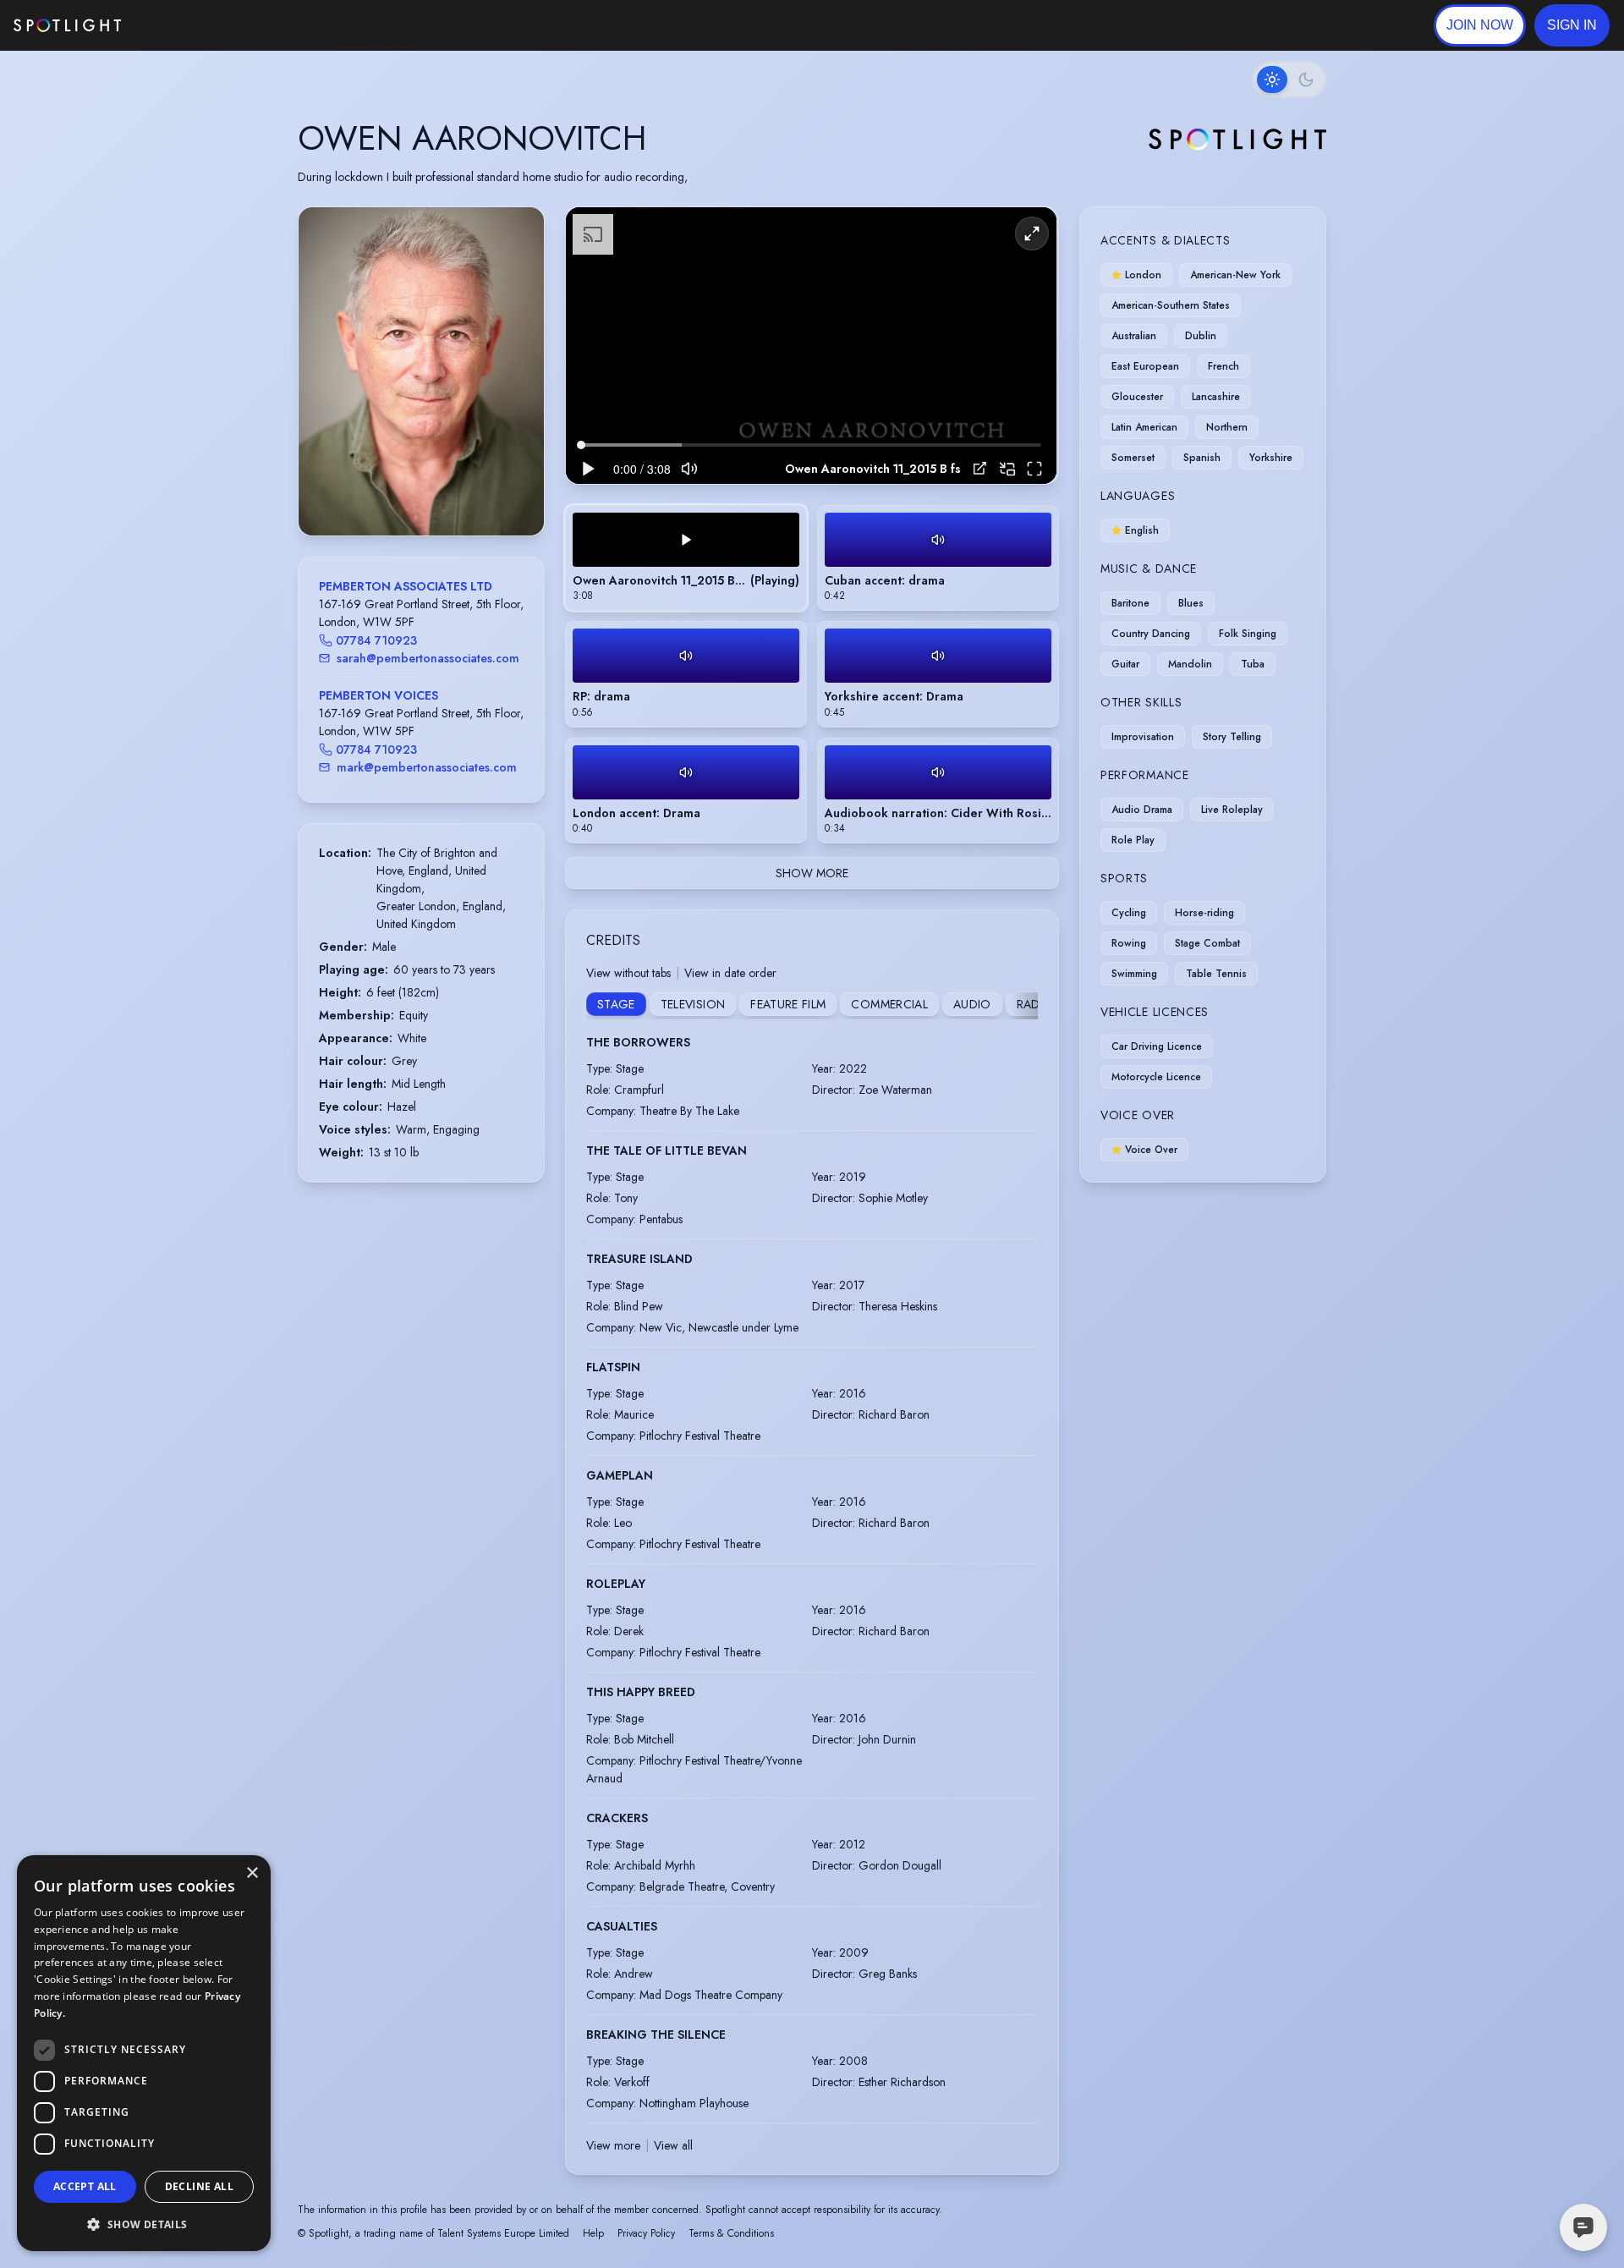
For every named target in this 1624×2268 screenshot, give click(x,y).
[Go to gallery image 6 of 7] (442, 492)
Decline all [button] (199, 2186)
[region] (811, 346)
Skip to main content (187, 26)
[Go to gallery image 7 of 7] (451, 492)
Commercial (889, 1004)
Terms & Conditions (731, 2233)
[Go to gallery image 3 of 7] (417, 492)
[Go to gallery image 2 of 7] (409, 492)
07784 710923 (376, 640)
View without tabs (628, 973)
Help (593, 2233)
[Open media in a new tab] (980, 468)
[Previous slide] (326, 388)
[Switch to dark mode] (1289, 80)
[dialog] (144, 2053)
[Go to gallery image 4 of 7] (425, 492)
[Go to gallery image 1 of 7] (396, 492)
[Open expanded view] (518, 233)
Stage (616, 1004)
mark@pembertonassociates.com (427, 767)
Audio (972, 1004)
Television (693, 1004)
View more (613, 2145)
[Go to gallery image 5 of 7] (434, 492)
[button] (1572, 25)
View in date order (730, 973)
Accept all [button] (85, 2186)
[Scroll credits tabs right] (1024, 1006)
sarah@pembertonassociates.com (428, 658)
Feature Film (788, 1004)
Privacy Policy (646, 2233)
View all (673, 2145)
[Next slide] (517, 388)
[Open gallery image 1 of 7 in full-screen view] (421, 371)
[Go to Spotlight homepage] (67, 25)
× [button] (252, 1873)
